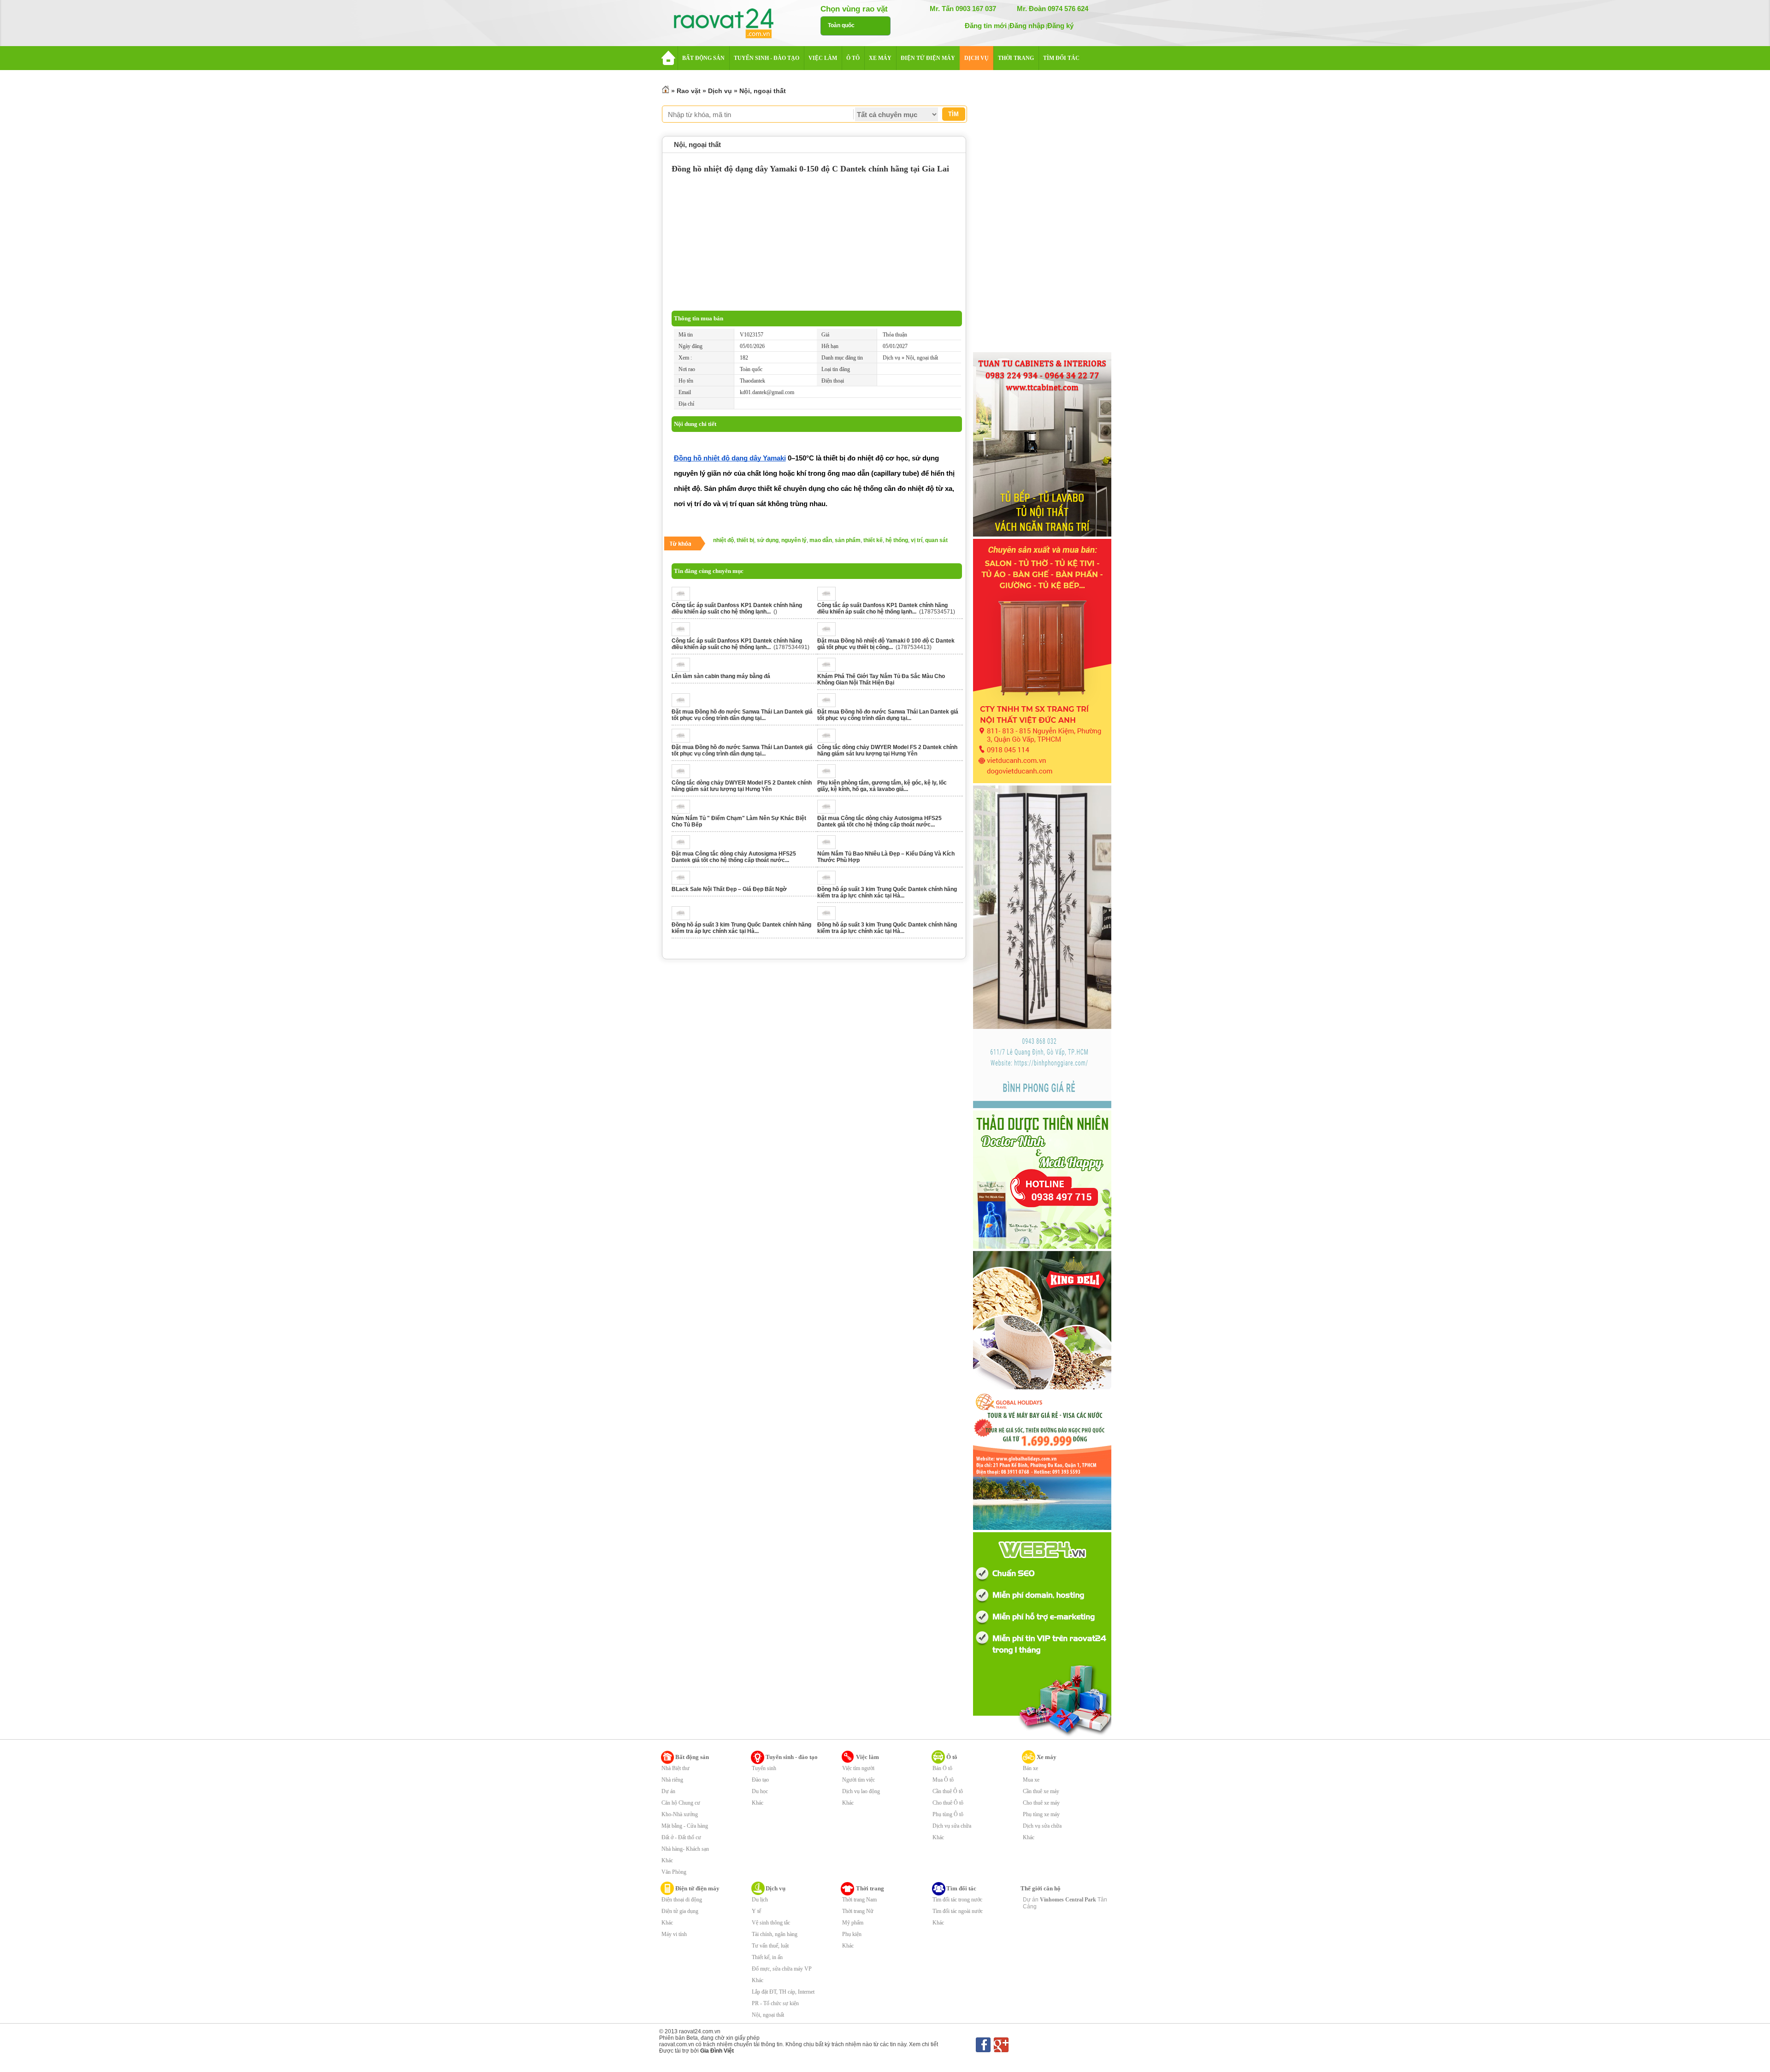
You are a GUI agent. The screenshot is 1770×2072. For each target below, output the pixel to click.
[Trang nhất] (666, 91)
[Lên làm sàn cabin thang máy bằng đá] (683, 670)
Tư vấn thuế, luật (770, 1946)
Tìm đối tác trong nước (957, 1900)
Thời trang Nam (859, 1900)
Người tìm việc (858, 1780)
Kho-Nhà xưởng (680, 1814)
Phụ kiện (852, 1934)
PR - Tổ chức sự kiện (775, 2003)
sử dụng (768, 540)
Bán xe (1030, 1768)
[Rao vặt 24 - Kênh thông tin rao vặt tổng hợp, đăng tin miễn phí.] (733, 24)
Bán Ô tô (942, 1768)
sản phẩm (848, 540)
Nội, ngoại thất (763, 91)
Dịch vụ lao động (861, 1791)
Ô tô (952, 1757)
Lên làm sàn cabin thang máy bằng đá (721, 676)
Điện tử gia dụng (680, 1911)
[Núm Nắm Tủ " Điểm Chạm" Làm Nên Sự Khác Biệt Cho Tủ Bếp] (683, 812)
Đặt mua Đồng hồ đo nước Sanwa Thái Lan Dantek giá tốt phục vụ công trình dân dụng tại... (742, 715)
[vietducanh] (1042, 781)
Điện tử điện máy (697, 1888)
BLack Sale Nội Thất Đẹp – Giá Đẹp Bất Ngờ (729, 889)
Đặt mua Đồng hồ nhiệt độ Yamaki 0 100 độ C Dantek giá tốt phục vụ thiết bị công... (886, 644)
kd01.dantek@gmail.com (767, 392)
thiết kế (873, 540)
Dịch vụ (720, 91)
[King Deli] (1042, 1387)
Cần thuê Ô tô (948, 1791)
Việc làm (867, 1757)
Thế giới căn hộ (1041, 1888)
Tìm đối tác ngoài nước (958, 1911)
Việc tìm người (858, 1768)
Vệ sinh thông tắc (771, 1923)
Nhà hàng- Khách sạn (685, 1849)
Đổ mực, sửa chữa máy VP (782, 1969)
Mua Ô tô (943, 1780)
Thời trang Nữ (858, 1911)
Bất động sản (692, 1757)
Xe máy (1047, 1757)
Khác (667, 1860)
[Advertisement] (817, 242)
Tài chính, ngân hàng (775, 1934)
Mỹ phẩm (853, 1923)
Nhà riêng (672, 1780)
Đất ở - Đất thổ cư (681, 1837)
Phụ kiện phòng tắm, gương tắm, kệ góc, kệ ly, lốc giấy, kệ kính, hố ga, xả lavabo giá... (882, 786)
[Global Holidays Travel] (1042, 1528)
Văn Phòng (674, 1872)
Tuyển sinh (764, 1768)
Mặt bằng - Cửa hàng (685, 1826)
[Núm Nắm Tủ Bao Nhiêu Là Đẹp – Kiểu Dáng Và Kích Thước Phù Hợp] (829, 847)
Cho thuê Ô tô (948, 1803)
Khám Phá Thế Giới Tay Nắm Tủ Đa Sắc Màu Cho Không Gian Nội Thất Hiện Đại (881, 679)
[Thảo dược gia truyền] (1042, 1247)
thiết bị (745, 540)
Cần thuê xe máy (1041, 1791)
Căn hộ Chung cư (681, 1803)
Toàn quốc (841, 25)
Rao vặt (689, 91)
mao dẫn (821, 540)
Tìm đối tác (961, 1888)
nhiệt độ (723, 540)
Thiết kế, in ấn (767, 1957)
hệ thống (897, 540)
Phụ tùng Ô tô (948, 1814)
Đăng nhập (1027, 26)
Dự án (668, 1791)
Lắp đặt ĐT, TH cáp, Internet (783, 1992)
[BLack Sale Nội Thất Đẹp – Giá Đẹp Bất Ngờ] (683, 883)
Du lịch (760, 1900)
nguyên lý (794, 540)
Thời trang (870, 1888)
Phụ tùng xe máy (1041, 1814)
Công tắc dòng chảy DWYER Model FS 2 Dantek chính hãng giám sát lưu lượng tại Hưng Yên (887, 750)
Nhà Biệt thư (676, 1768)
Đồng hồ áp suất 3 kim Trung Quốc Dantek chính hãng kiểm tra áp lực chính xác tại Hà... (887, 892)
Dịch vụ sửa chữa (952, 1826)
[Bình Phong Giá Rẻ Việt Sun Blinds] (1042, 1106)
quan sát (936, 540)
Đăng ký (1060, 26)
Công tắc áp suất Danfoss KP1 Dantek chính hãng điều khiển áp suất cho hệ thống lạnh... (737, 608)
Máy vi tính (674, 1934)
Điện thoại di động (682, 1900)
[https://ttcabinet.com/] (1042, 535)
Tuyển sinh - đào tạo (792, 1757)
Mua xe (1031, 1780)
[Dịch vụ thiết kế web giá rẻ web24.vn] (1042, 1736)
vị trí (917, 540)
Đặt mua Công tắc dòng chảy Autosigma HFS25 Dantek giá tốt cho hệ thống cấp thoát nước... (879, 821)
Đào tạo (760, 1780)
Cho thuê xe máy (1041, 1803)
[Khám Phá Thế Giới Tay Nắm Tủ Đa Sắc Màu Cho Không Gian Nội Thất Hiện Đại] (829, 670)
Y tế (756, 1911)
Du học (760, 1791)
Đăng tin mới (986, 26)
